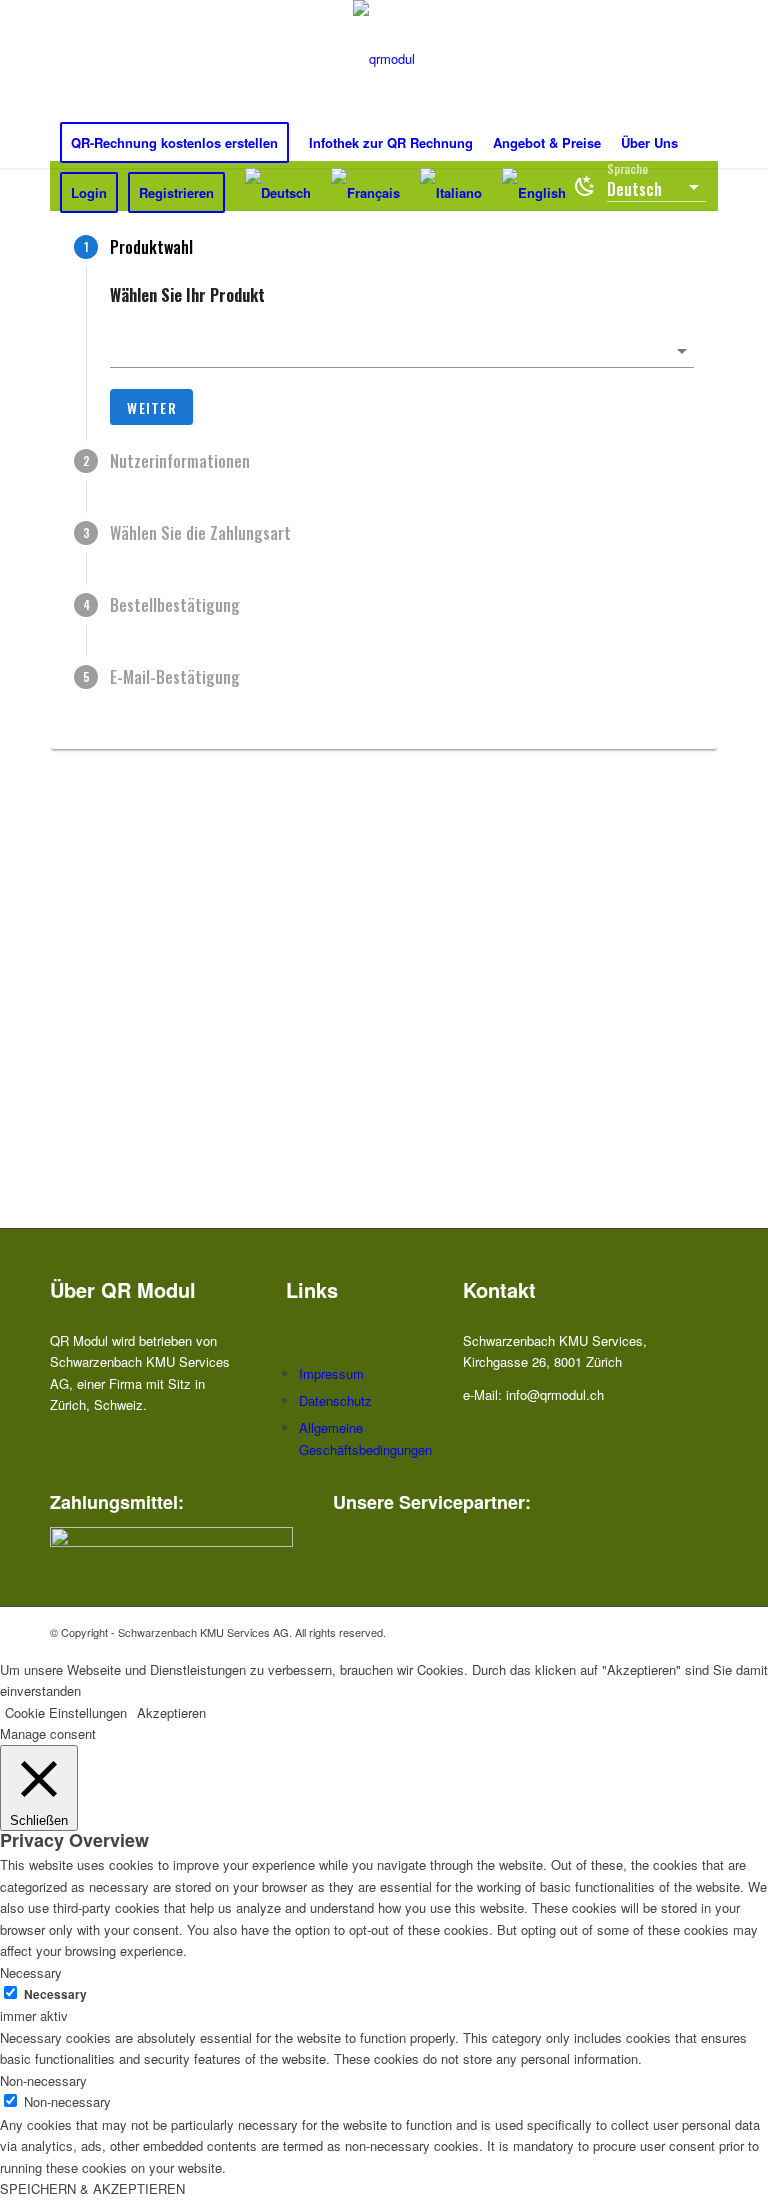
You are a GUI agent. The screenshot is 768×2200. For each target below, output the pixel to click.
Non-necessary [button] (43, 2080)
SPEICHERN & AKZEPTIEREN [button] (92, 2188)
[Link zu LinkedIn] (703, 1632)
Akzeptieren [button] (171, 1712)
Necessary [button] (31, 1972)
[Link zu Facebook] (643, 1632)
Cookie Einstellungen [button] (66, 1712)
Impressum (331, 1373)
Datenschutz (335, 1400)
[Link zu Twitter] (673, 1632)
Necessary (55, 1994)
